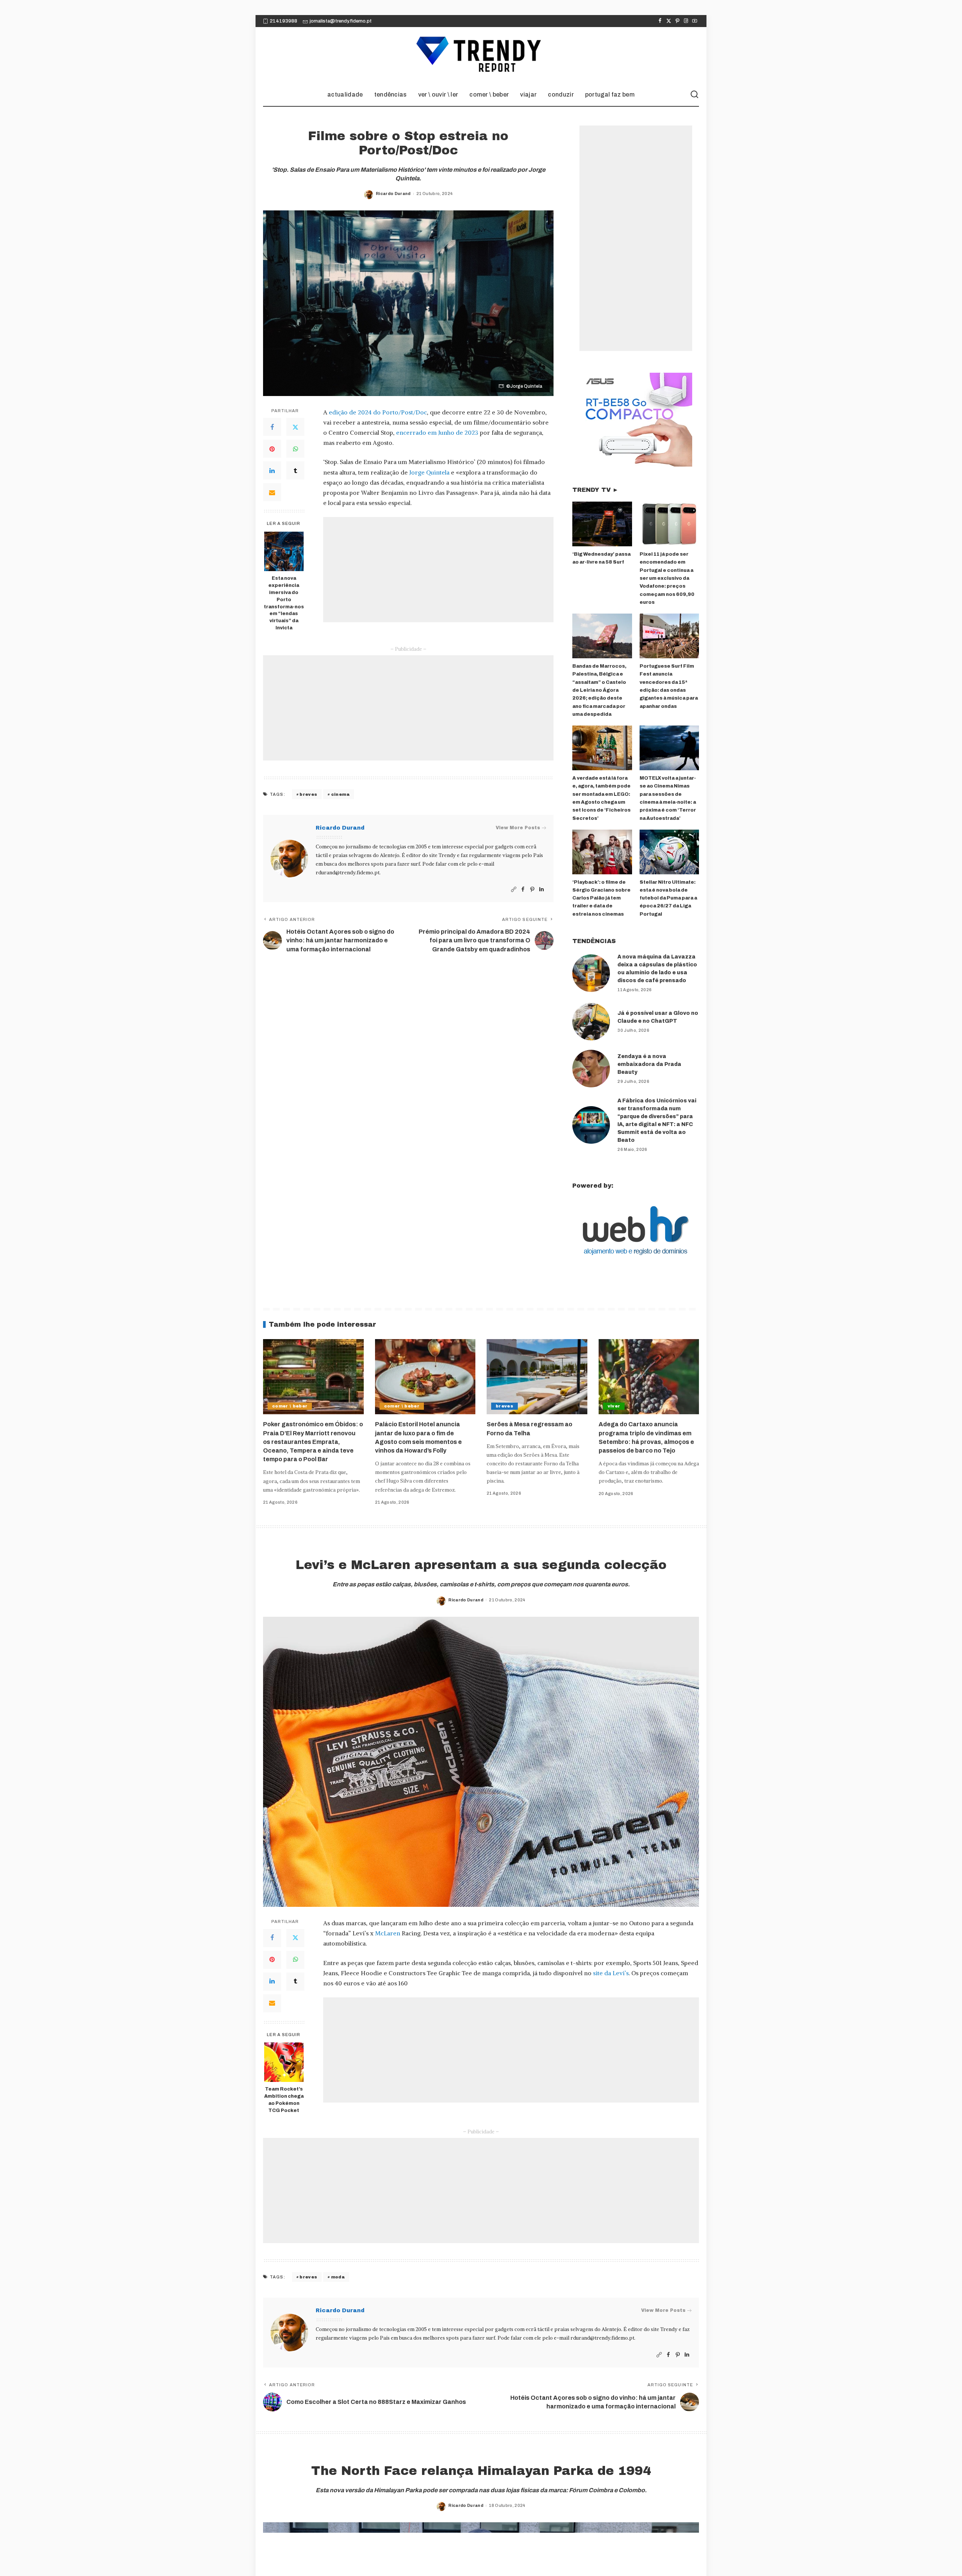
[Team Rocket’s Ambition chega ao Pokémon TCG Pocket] (284, 2062)
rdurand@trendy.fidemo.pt (348, 873)
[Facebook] (660, 21)
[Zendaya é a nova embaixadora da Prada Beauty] (591, 1069)
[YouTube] (695, 21)
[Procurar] (694, 95)
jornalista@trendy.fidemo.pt (341, 21)
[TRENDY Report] (481, 55)
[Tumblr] (295, 470)
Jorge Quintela (429, 472)
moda (338, 2277)
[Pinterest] (677, 21)
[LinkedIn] (272, 470)
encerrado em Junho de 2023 (437, 432)
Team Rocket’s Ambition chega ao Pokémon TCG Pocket (284, 2100)
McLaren (388, 1933)
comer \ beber (290, 1406)
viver (614, 1406)
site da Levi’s (611, 1973)
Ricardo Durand (393, 194)
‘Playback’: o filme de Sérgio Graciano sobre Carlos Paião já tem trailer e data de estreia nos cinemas (601, 898)
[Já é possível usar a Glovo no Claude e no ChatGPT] (591, 1022)
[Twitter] (669, 21)
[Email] (272, 492)
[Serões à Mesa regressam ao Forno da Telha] (537, 1377)
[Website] (514, 890)
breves (308, 794)
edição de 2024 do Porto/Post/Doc (378, 412)
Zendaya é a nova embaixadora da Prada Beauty (649, 1064)
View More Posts (518, 828)
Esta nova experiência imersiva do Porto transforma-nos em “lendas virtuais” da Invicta (284, 603)
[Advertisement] (438, 570)
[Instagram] (686, 21)
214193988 (284, 21)
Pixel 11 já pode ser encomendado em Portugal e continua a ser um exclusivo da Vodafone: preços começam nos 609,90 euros (667, 578)
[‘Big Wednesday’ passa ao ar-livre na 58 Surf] (602, 524)
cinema (340, 794)
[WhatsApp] (295, 449)
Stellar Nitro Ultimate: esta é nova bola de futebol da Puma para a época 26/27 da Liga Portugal (668, 898)
